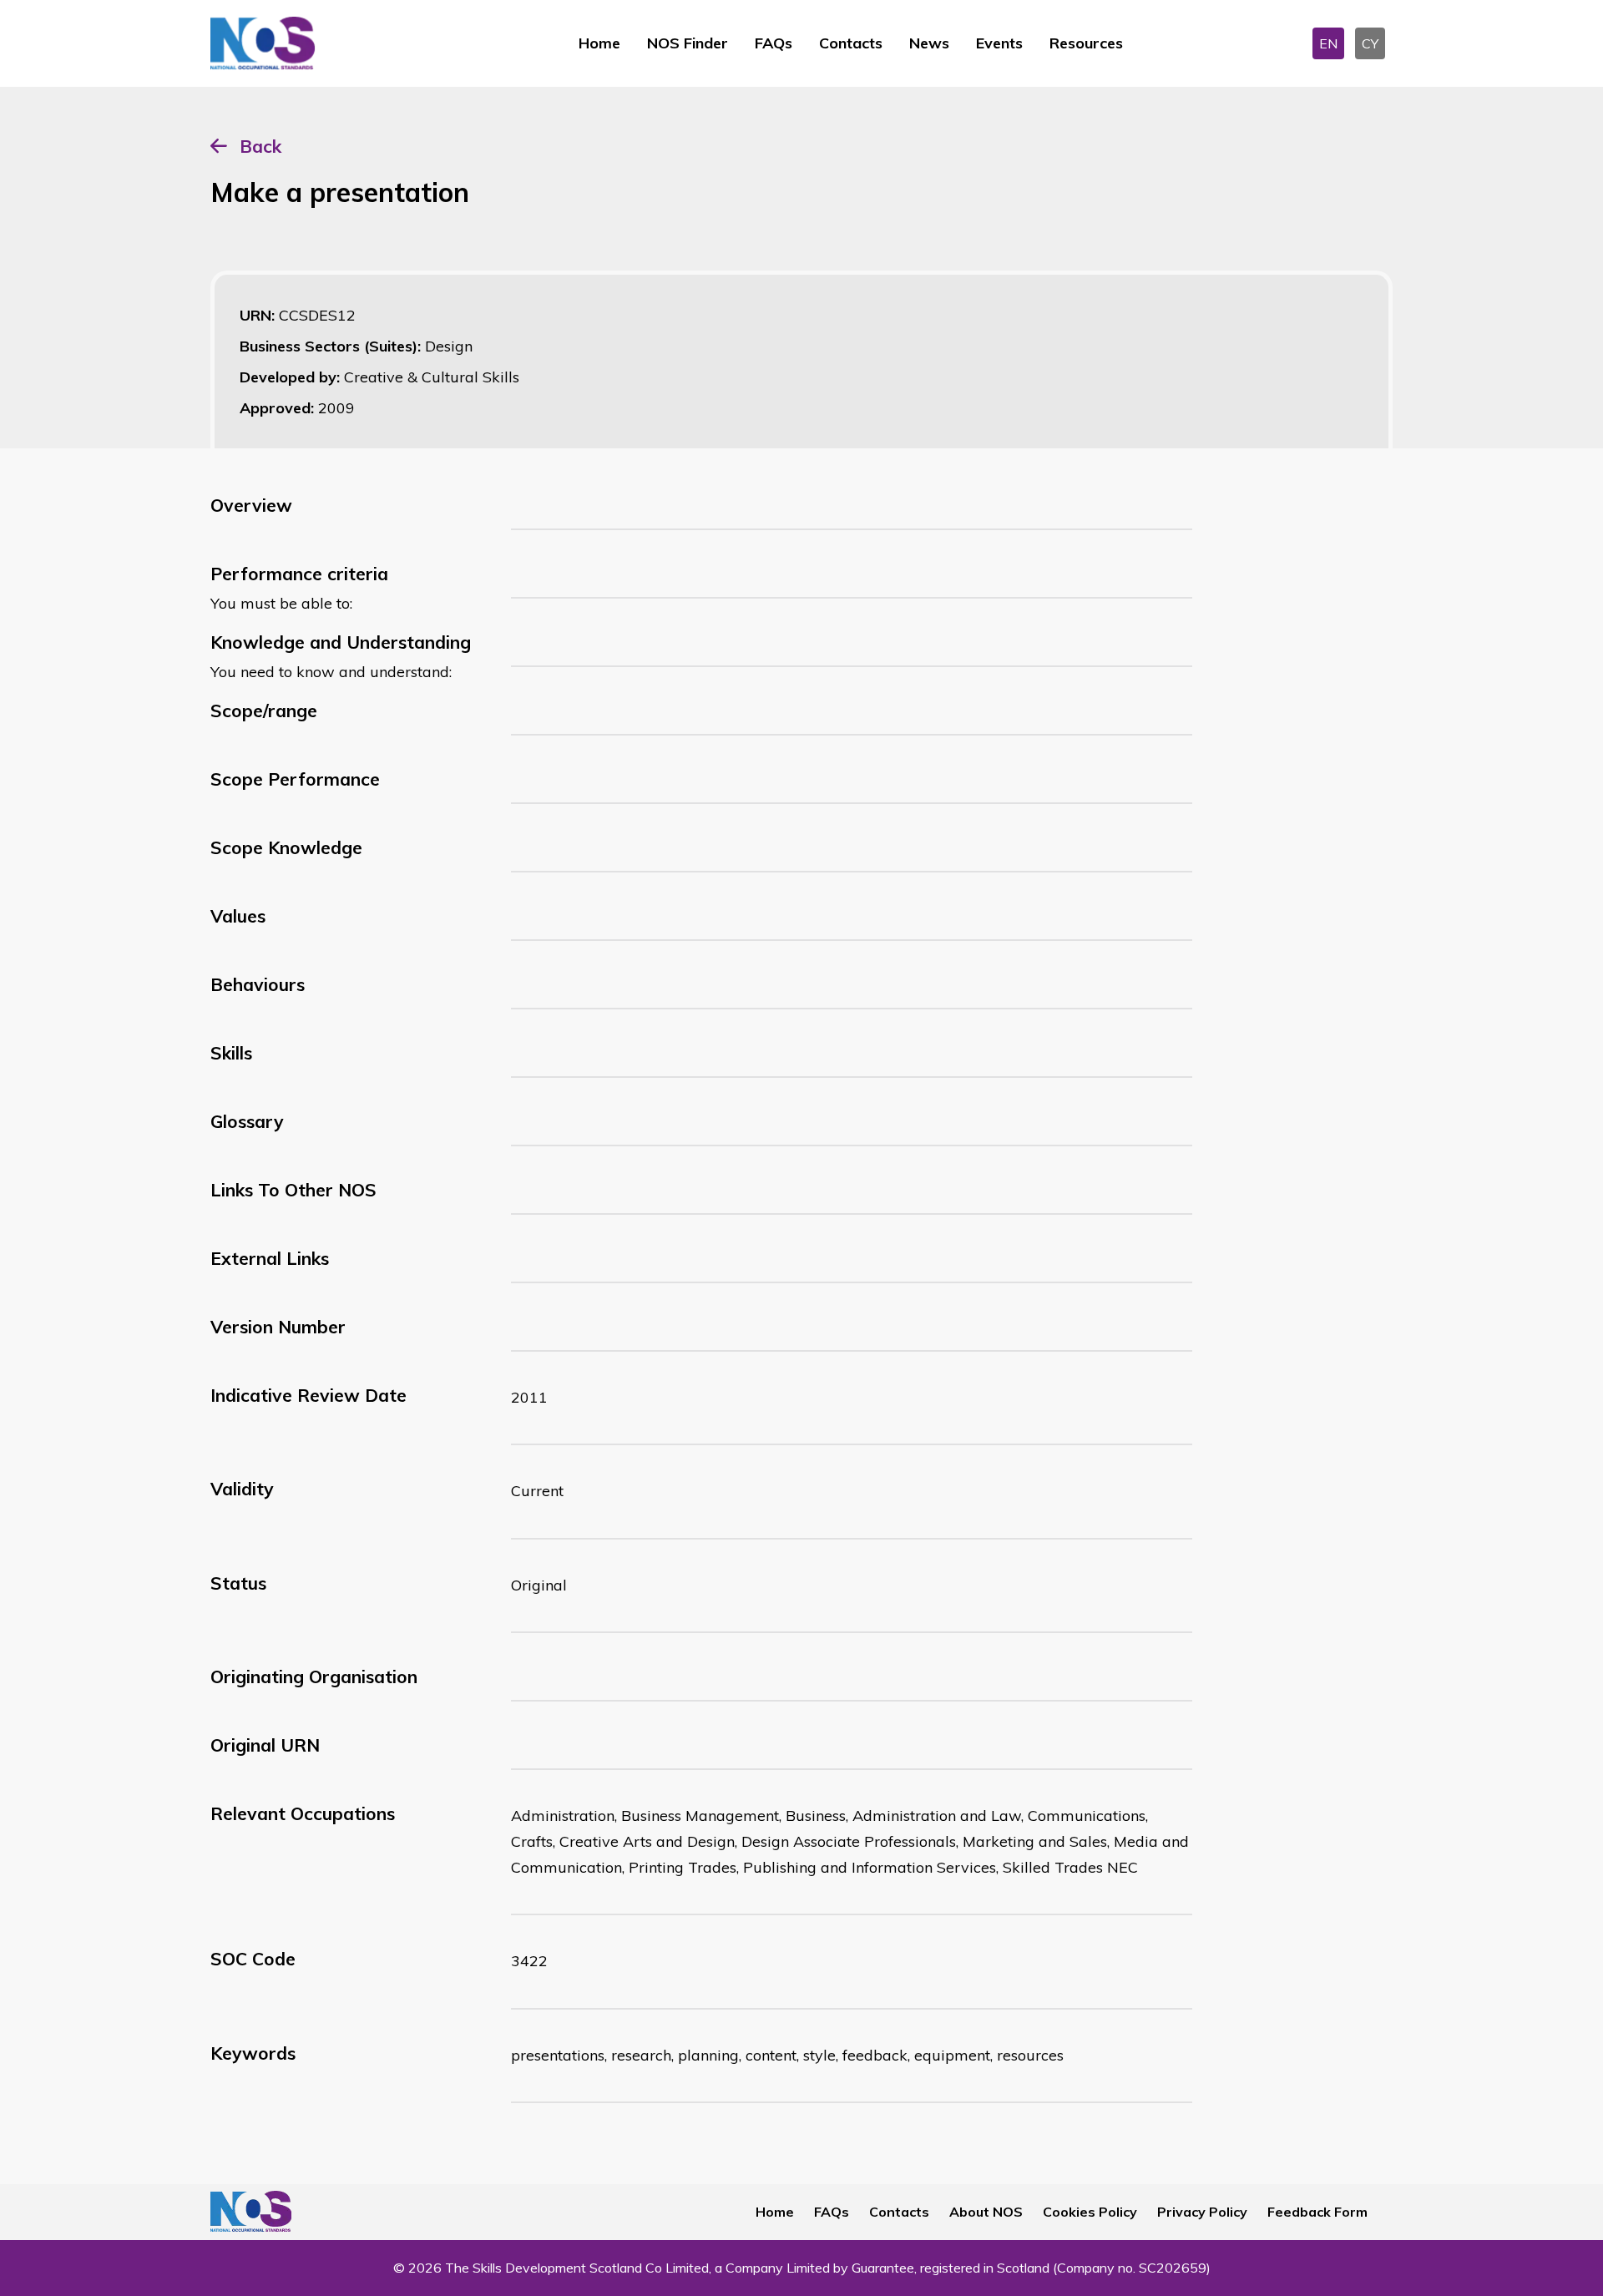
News (929, 43)
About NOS (986, 2212)
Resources (1086, 43)
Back (260, 146)
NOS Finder (688, 43)
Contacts (851, 43)
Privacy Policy (1202, 2212)
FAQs (774, 43)
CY (1370, 43)
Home (599, 43)
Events (999, 43)
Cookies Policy (1090, 2212)
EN (1328, 43)
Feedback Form (1317, 2212)
